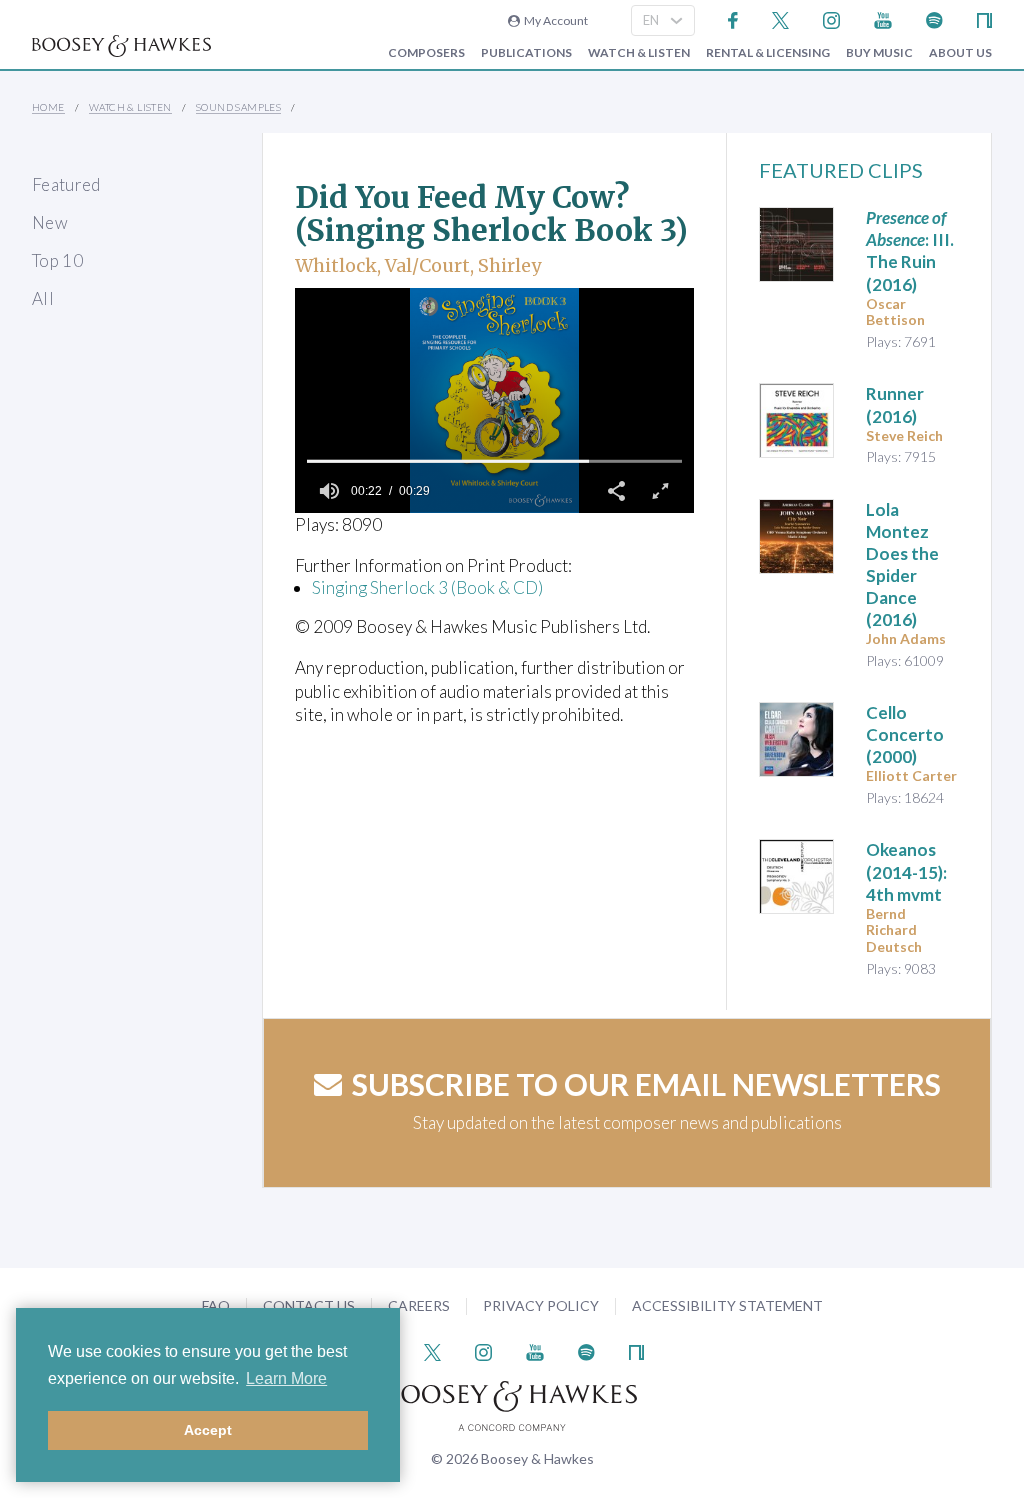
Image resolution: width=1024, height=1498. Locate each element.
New (50, 222)
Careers (419, 1305)
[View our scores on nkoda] (984, 18)
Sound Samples (238, 107)
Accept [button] (208, 1430)
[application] (494, 400)
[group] (329, 491)
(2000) (905, 734)
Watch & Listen (639, 53)
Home (48, 107)
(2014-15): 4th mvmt (906, 871)
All (43, 298)
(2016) (895, 404)
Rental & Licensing (768, 53)
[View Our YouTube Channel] (883, 18)
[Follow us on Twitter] (780, 18)
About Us (960, 53)
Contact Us (309, 1305)
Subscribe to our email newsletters (646, 1084)
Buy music (879, 53)
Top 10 (57, 260)
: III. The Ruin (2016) (910, 250)
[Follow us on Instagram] (831, 18)
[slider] (494, 461)
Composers (426, 53)
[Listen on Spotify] (934, 18)
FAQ (216, 1305)
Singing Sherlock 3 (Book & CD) (427, 587)
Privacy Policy (541, 1305)
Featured (66, 184)
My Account (554, 20)
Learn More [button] (286, 1378)
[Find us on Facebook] (733, 18)
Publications (526, 53)
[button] (616, 491)
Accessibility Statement (727, 1305)
